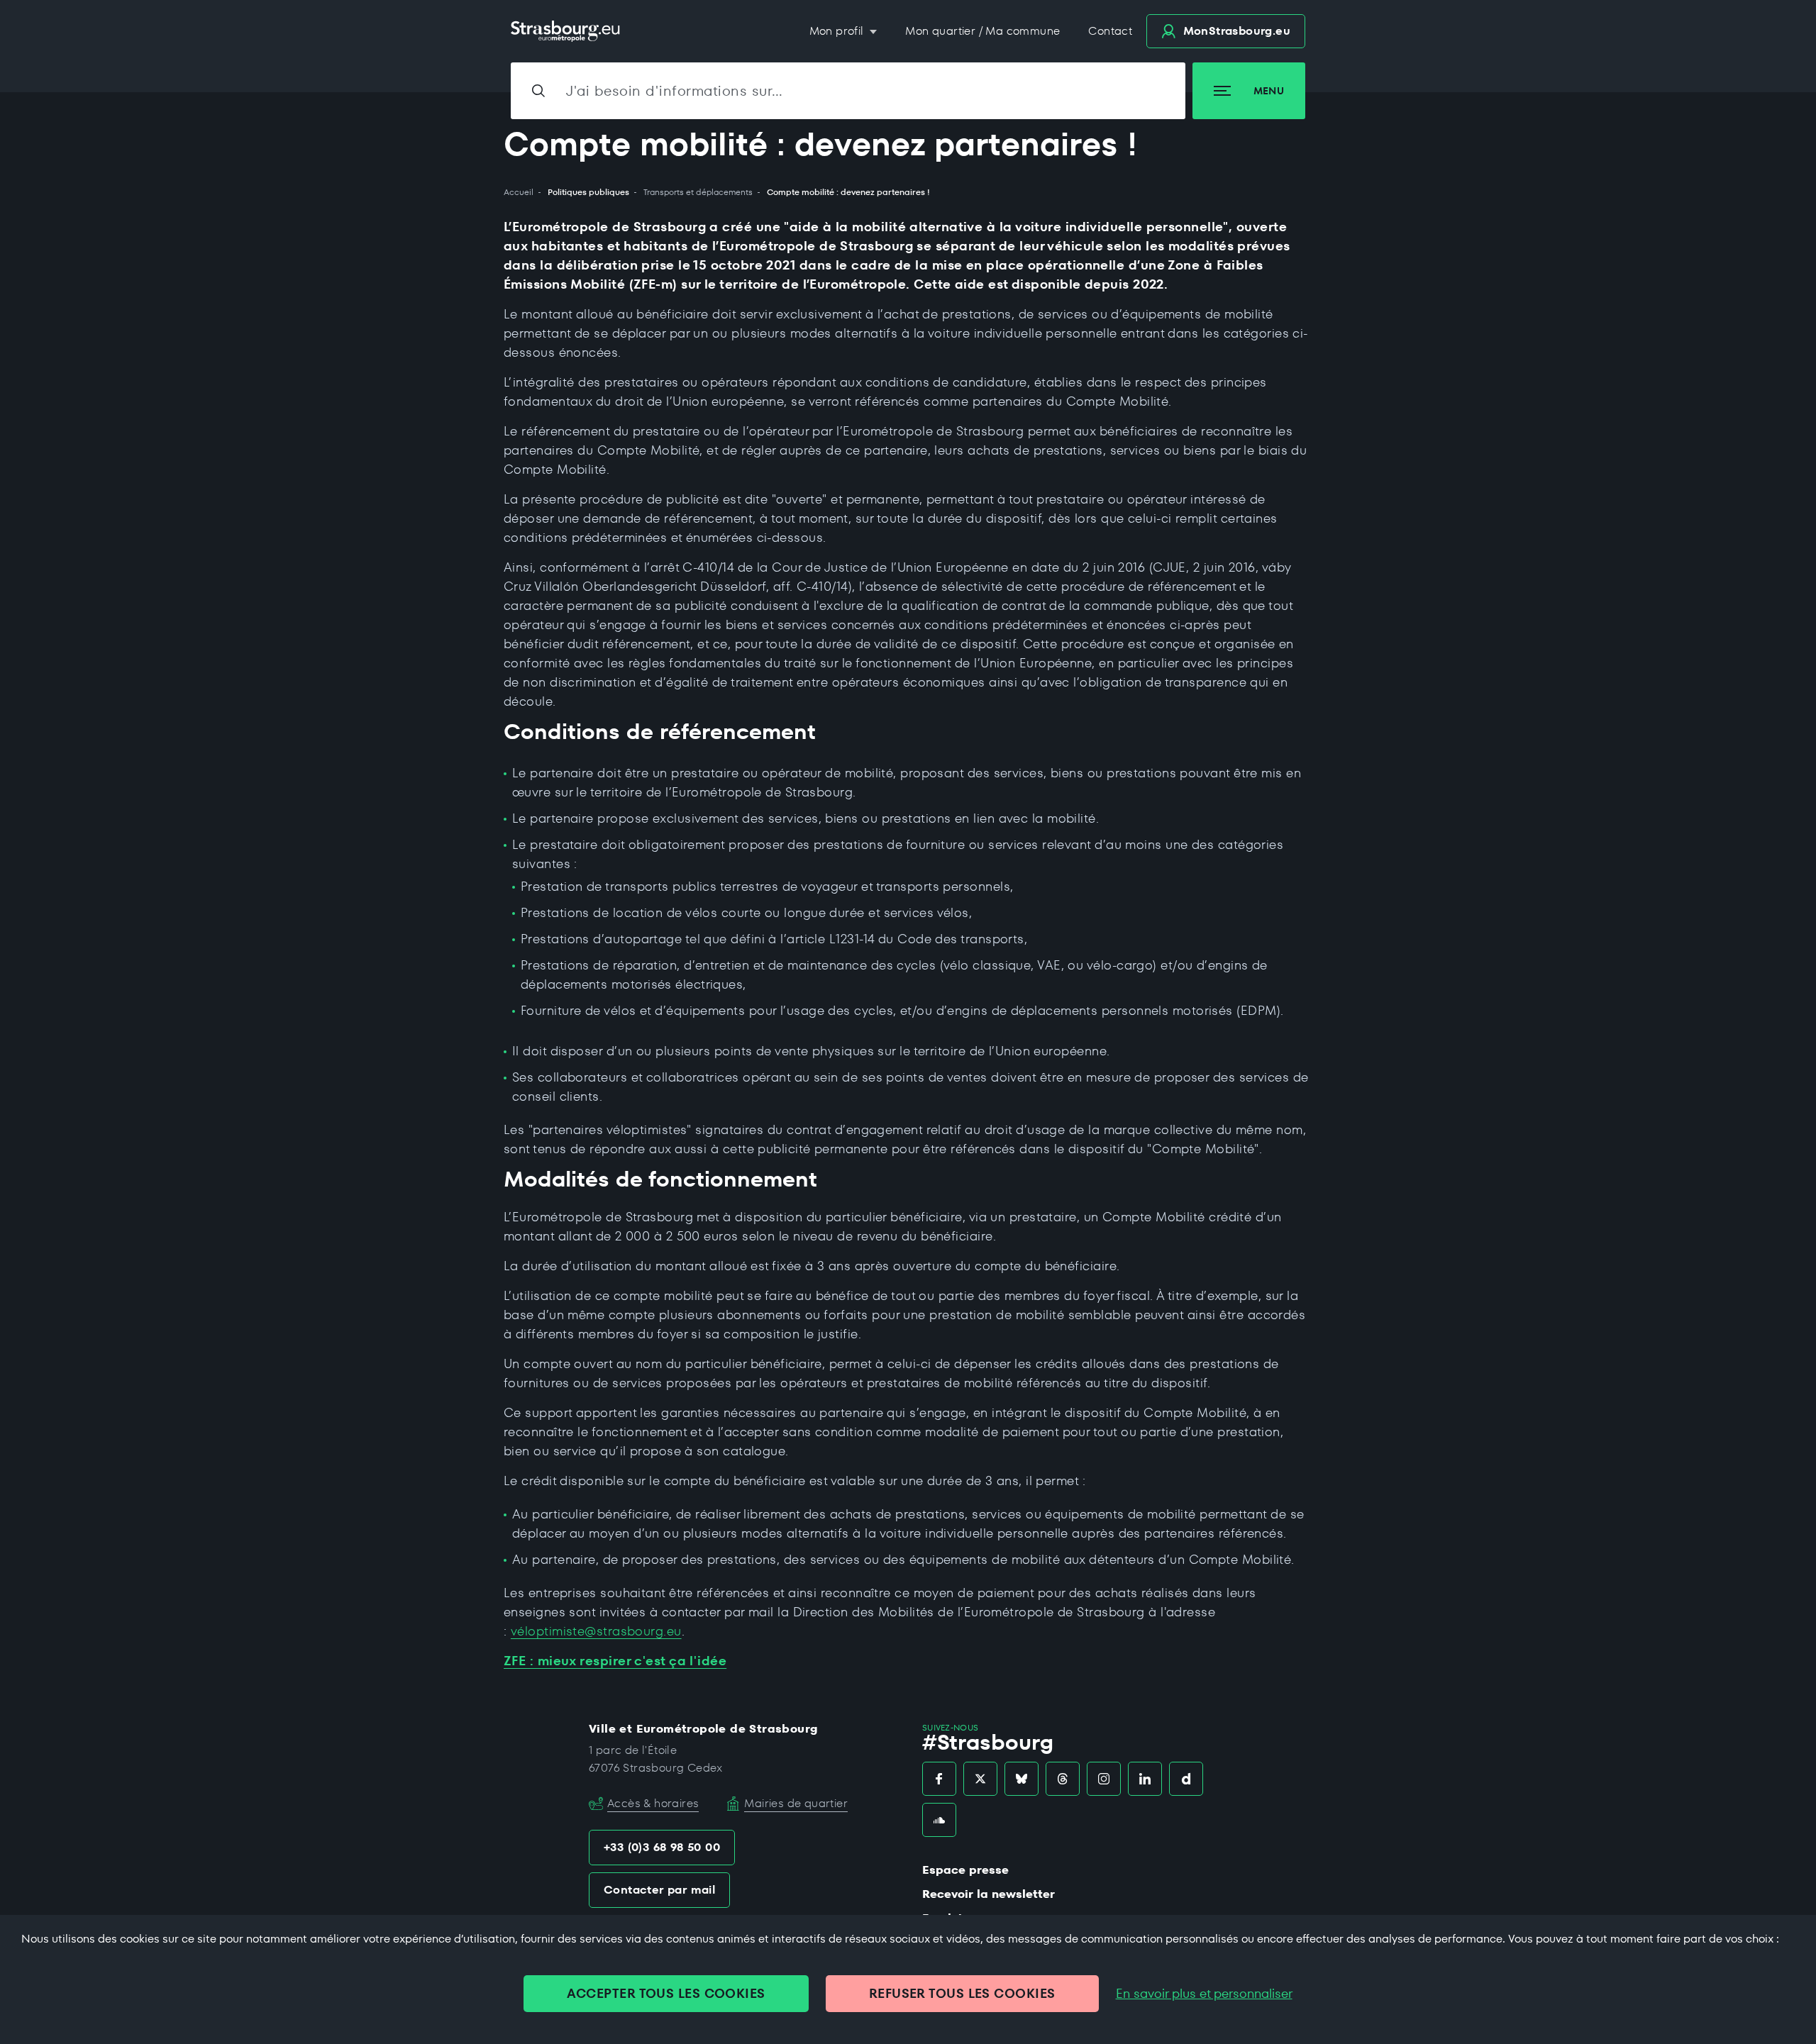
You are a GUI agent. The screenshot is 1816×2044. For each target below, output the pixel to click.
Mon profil (838, 31)
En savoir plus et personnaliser (1204, 1994)
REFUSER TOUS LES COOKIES (962, 1993)
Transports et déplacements (698, 192)
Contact (1110, 31)
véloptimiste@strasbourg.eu (596, 1631)
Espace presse (965, 1870)
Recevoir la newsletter (989, 1894)
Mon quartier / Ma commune (982, 31)
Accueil (519, 192)
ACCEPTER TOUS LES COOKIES (666, 1993)
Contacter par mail (659, 1890)
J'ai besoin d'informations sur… (675, 91)
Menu (1269, 91)
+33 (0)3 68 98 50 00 (662, 1847)
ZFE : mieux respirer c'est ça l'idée (615, 1661)
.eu (1237, 31)
